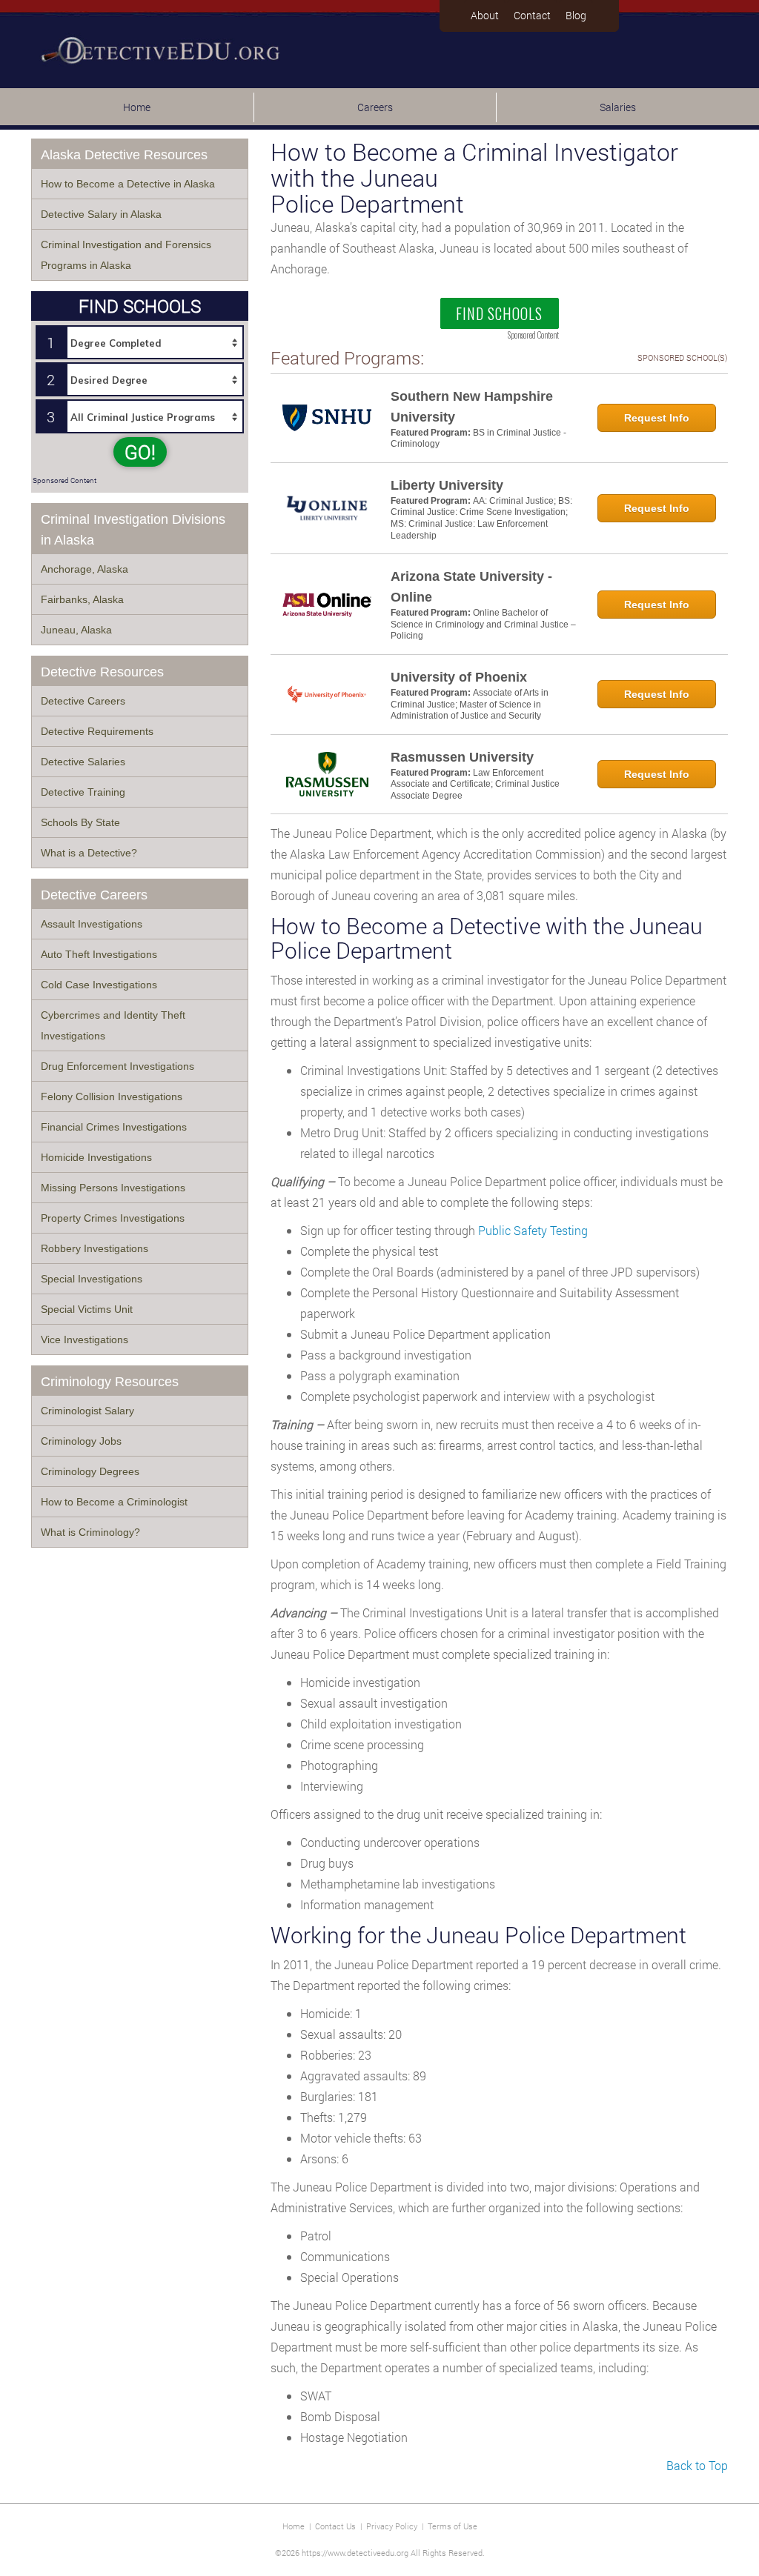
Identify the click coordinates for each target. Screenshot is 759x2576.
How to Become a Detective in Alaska (128, 184)
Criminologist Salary (87, 1411)
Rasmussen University (462, 757)
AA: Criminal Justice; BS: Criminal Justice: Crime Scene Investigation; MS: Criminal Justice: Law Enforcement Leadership (481, 518)
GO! (140, 452)
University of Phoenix (459, 677)
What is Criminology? (90, 1532)
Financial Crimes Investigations (114, 1127)
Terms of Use (453, 2526)
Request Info (657, 418)
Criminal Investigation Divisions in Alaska (133, 530)
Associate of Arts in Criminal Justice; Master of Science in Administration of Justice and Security (470, 704)
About (485, 15)
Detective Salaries (83, 762)
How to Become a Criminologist (114, 1502)
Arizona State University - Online (471, 587)
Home (137, 107)
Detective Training (83, 792)
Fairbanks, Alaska (82, 599)
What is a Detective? (89, 853)
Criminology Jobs (81, 1441)
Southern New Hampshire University (472, 407)
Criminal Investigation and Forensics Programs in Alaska (126, 255)
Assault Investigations (92, 924)
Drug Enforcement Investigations (117, 1066)
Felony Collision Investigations (112, 1096)
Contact (532, 15)
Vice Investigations (84, 1339)
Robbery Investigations (95, 1248)
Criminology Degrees (90, 1471)
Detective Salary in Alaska (101, 214)
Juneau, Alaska (76, 630)
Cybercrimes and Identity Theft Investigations (113, 1025)
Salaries (618, 107)
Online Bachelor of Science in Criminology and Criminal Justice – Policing (483, 624)
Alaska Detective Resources (124, 155)
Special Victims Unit (87, 1309)
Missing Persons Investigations (113, 1188)
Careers (375, 107)
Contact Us (335, 2526)
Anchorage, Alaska (84, 569)
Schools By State (80, 822)
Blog (576, 15)
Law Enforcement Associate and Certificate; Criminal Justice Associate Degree (475, 784)
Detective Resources (102, 672)
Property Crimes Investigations (113, 1218)
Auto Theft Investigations (99, 954)
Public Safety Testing (533, 1230)
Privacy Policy (392, 2526)
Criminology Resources (110, 1382)
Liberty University (447, 485)
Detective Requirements (97, 731)
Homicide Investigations (96, 1157)
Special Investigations (92, 1279)
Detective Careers (83, 701)
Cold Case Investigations (99, 985)
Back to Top (697, 2465)
